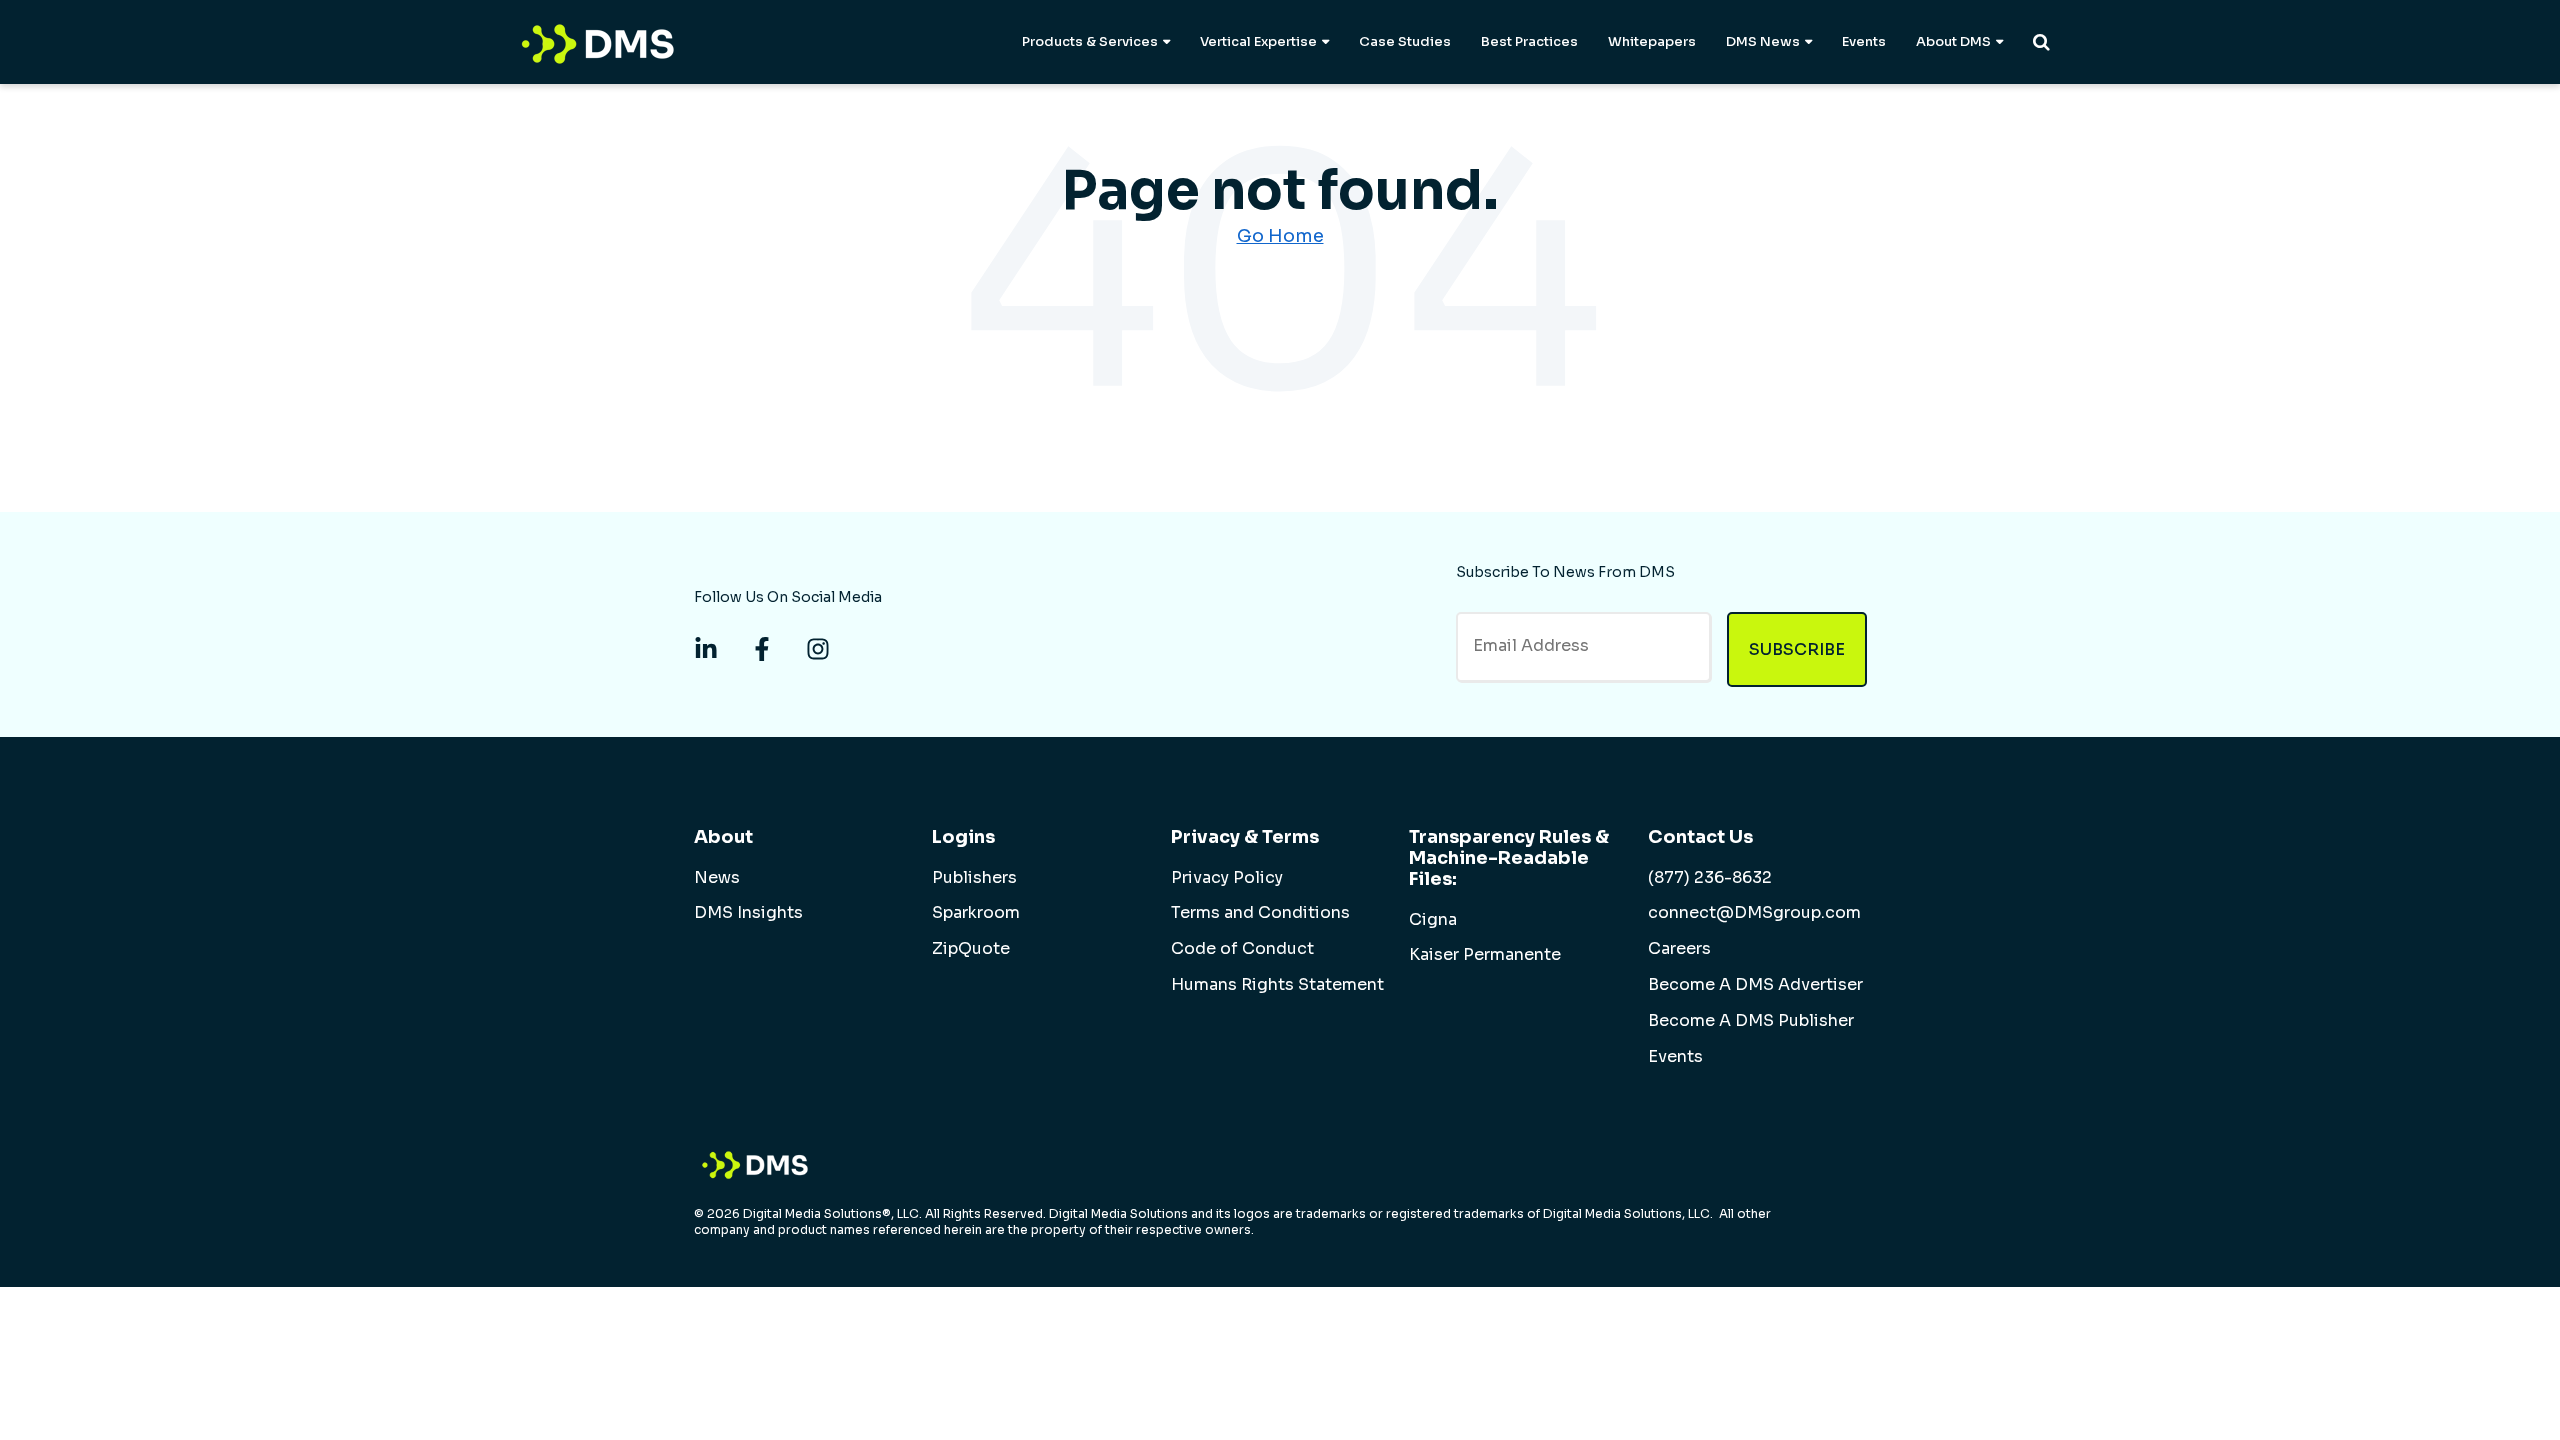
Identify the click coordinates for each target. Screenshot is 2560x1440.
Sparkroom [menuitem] (976, 913)
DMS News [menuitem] (1763, 41)
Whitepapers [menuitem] (1652, 41)
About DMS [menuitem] (1953, 41)
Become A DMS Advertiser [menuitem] (1755, 985)
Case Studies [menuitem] (1405, 41)
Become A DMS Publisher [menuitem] (1751, 1021)
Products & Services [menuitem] (1090, 41)
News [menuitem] (717, 878)
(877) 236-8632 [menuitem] (1710, 878)
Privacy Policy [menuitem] (1227, 878)
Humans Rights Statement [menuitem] (1277, 985)
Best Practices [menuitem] (1529, 41)
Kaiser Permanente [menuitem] (1485, 955)
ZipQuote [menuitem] (971, 949)
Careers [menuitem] (1679, 949)
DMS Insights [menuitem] (748, 913)
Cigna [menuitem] (1433, 920)
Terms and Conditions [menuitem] (1260, 913)
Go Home (1280, 236)
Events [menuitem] (1864, 41)
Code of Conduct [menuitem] (1242, 949)
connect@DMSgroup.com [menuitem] (1754, 913)
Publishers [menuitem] (974, 878)
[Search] (2041, 42)
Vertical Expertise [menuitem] (1258, 41)
